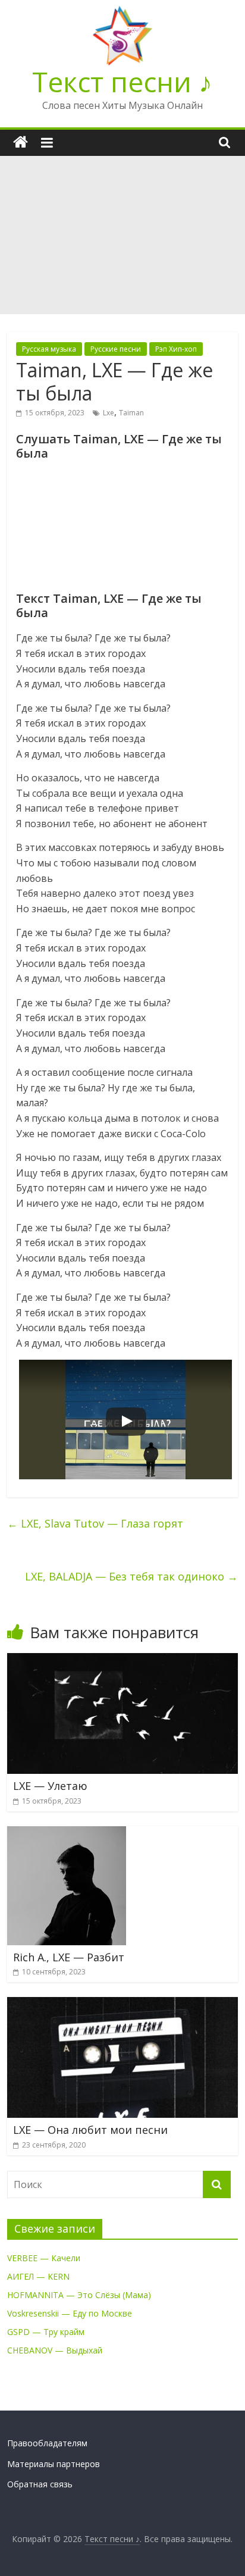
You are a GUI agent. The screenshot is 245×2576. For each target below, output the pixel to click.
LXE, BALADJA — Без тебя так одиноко (131, 1576)
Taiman (131, 413)
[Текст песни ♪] (21, 143)
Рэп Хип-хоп (176, 349)
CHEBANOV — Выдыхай (55, 2350)
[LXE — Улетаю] (122, 1660)
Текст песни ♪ (122, 82)
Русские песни (116, 349)
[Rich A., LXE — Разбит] (67, 1833)
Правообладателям (47, 2443)
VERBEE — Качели (44, 2258)
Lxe (109, 413)
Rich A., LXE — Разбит (69, 1957)
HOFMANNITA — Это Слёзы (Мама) (79, 2295)
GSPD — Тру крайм (46, 2332)
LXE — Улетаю (50, 1786)
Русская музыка (49, 349)
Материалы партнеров (54, 2464)
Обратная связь (40, 2484)
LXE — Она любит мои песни (90, 2130)
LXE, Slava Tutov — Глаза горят (95, 1523)
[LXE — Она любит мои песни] (122, 2004)
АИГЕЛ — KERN (38, 2276)
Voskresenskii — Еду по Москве (70, 2313)
